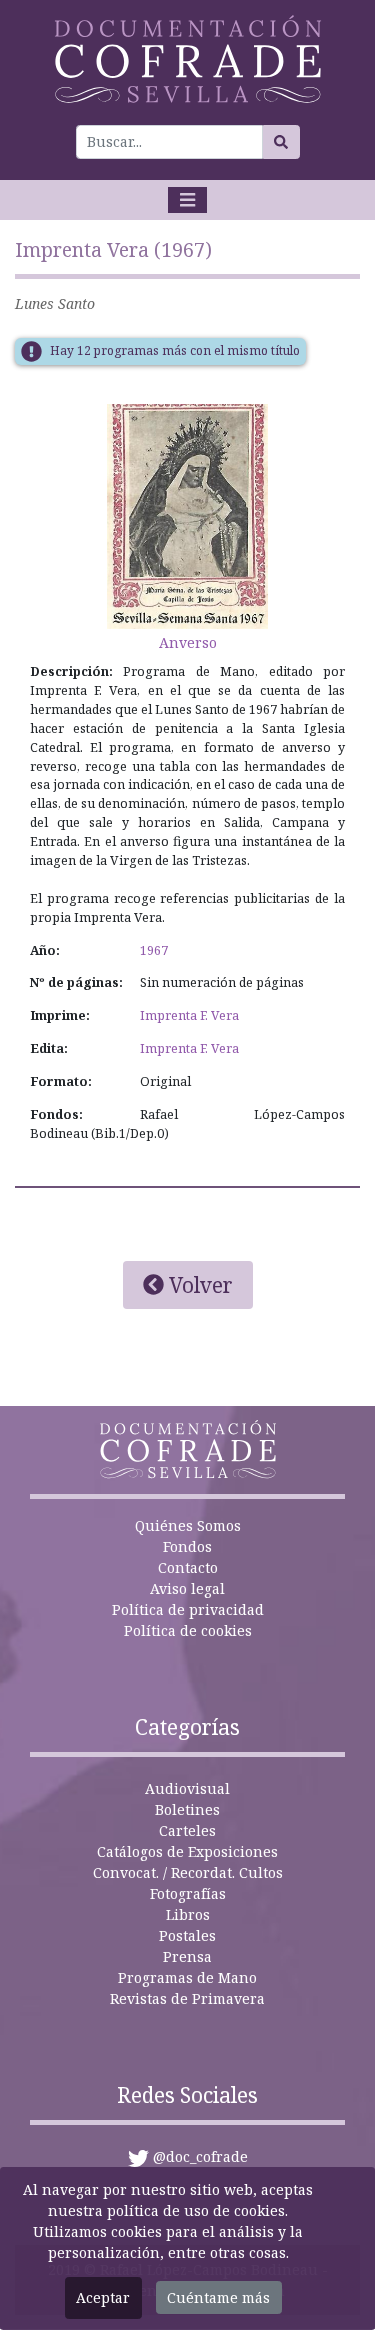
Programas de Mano (187, 1977)
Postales (187, 1935)
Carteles (187, 1830)
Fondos (187, 1546)
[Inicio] (188, 59)
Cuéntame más (218, 2297)
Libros (188, 1914)
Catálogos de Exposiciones (187, 1851)
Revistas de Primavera (187, 1998)
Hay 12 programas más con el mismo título (175, 350)
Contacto (188, 1567)
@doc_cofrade (200, 2156)
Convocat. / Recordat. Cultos (188, 1872)
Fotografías (188, 1893)
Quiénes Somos (188, 1525)
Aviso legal (187, 1588)
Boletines (187, 1809)
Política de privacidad (188, 1609)
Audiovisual (187, 1788)
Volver (198, 1285)
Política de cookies (188, 1630)
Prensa (187, 1956)
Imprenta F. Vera (189, 1015)
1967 (154, 950)
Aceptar (103, 2297)
